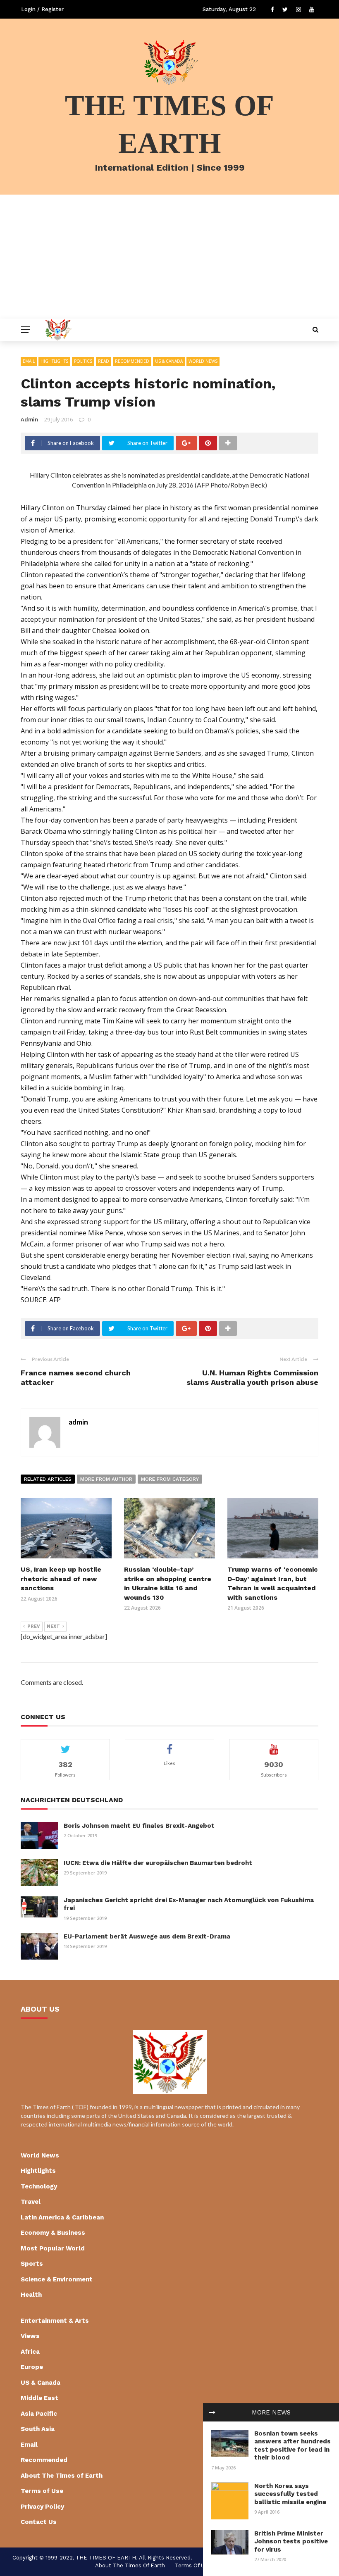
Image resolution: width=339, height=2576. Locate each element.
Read (104, 361)
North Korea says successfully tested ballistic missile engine (290, 2494)
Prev (34, 1626)
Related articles (48, 1479)
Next (53, 1626)
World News (203, 361)
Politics (83, 361)
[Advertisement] (169, 257)
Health (31, 2295)
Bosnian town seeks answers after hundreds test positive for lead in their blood (292, 2446)
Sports (32, 2264)
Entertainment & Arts (55, 2321)
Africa (30, 2352)
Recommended (132, 361)
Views (30, 2336)
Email (29, 361)
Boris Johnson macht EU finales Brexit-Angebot (139, 1826)
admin (29, 419)
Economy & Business (53, 2233)
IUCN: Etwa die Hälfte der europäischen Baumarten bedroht (158, 1863)
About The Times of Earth (62, 2476)
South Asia (38, 2429)
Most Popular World (53, 2248)
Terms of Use (42, 2491)
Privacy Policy (42, 2507)
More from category (170, 1479)
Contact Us (39, 2522)
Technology (39, 2186)
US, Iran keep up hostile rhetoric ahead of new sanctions (61, 1579)
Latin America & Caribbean (62, 2217)
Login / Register (42, 9)
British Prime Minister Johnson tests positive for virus (291, 2542)
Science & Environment (57, 2279)
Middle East (39, 2398)
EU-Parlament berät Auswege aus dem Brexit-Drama (147, 1936)
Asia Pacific (39, 2414)
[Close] (212, 2412)
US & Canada (169, 361)
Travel (31, 2202)
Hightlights (54, 361)
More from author (106, 1479)
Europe (32, 2367)
